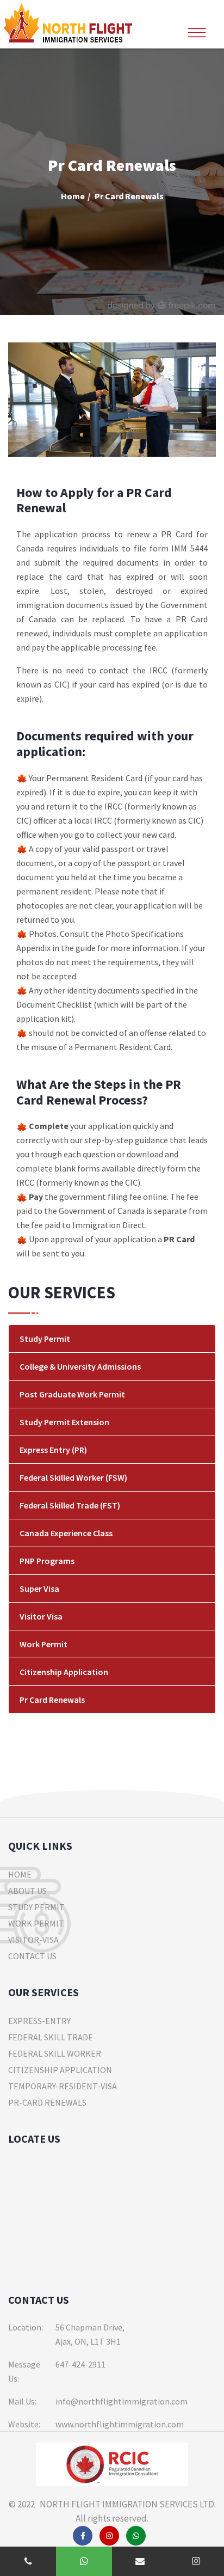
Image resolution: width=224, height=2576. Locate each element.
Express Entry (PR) (53, 1450)
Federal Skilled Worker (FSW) (73, 1477)
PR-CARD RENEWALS (47, 2102)
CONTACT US (32, 1956)
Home (73, 196)
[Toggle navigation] (197, 27)
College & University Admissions (80, 1366)
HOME (20, 1874)
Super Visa (39, 1588)
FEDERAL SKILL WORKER (55, 2053)
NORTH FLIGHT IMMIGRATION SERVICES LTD (125, 2504)
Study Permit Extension (64, 1422)
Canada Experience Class (66, 1533)
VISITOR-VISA (33, 1940)
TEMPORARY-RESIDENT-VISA (63, 2086)
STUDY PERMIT (36, 1907)
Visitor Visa (41, 1616)
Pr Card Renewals (52, 1700)
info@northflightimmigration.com (122, 2401)
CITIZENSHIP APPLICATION (60, 2070)
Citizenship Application (64, 1672)
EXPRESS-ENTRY (39, 2021)
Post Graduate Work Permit (72, 1394)
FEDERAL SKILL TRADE (51, 2037)
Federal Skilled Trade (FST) (70, 1505)
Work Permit (43, 1644)
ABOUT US (27, 1891)
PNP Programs (47, 1561)
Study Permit (45, 1339)
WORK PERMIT (36, 1923)
